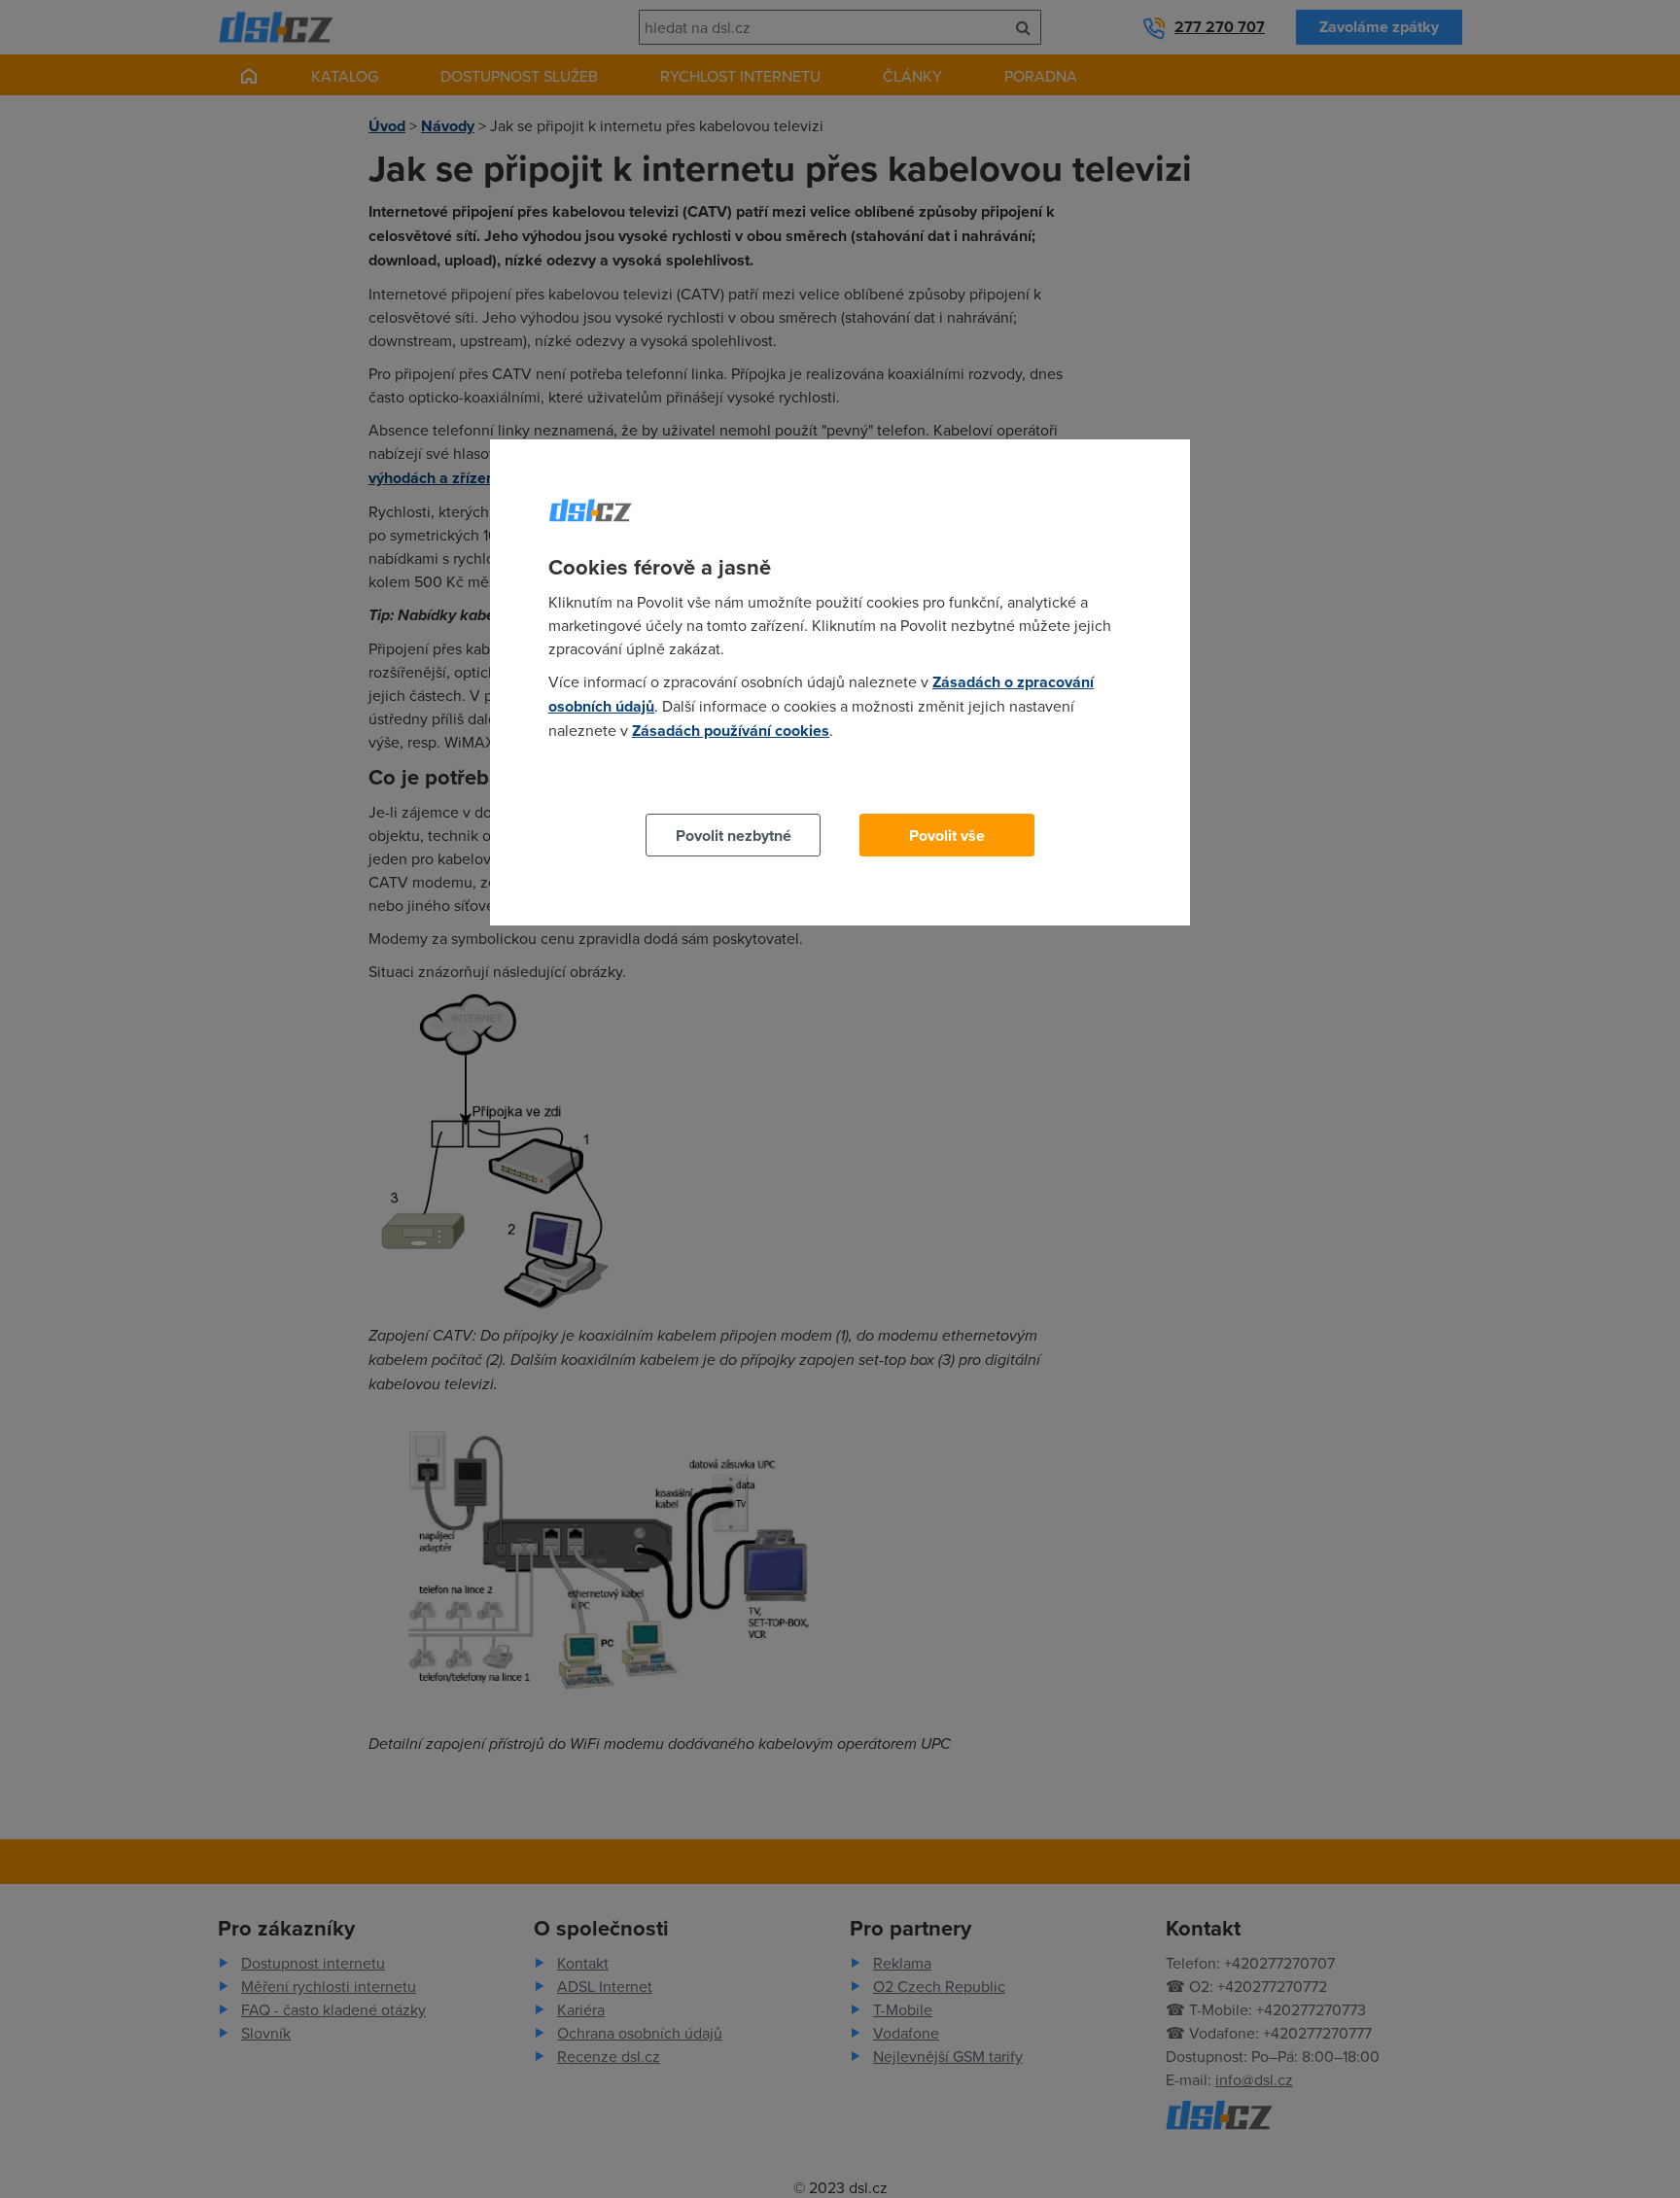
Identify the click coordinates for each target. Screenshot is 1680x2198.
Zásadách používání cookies (731, 731)
